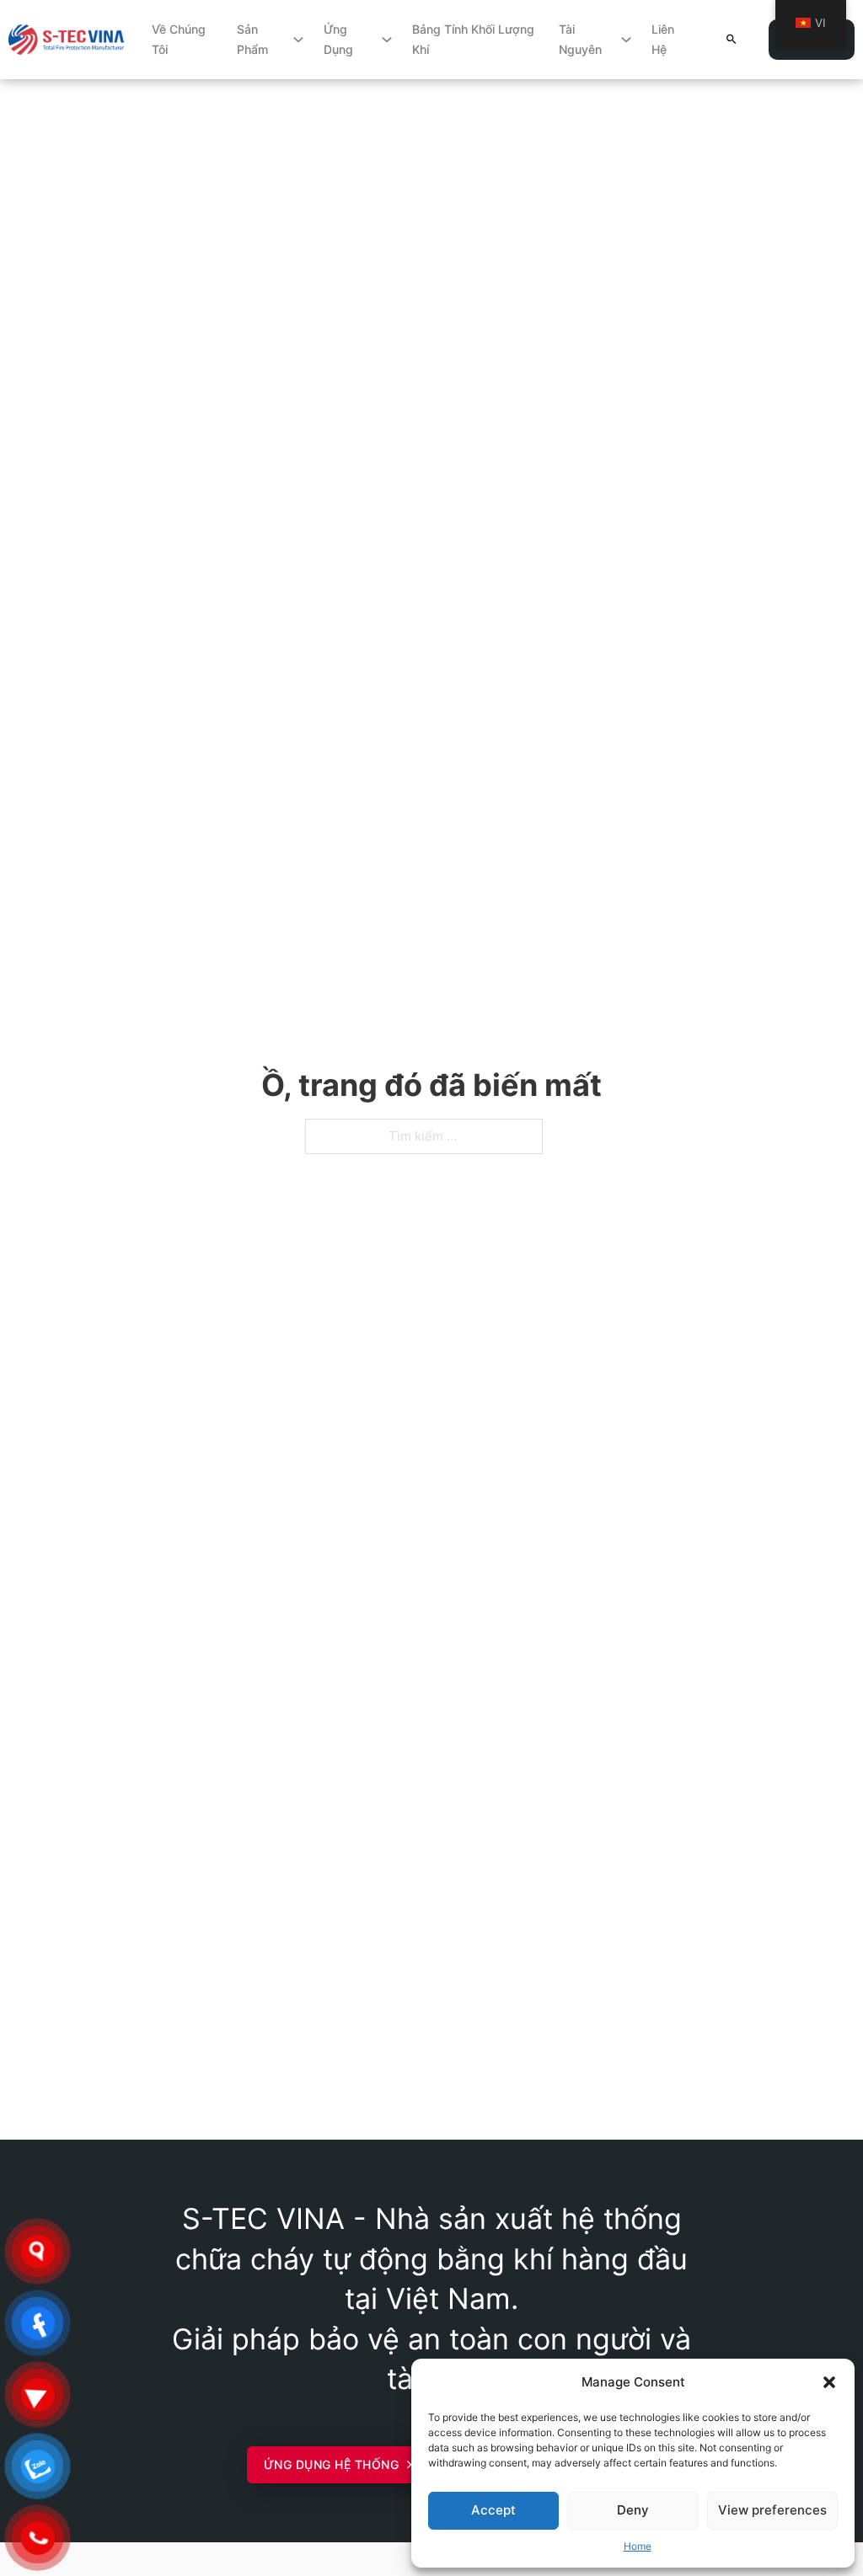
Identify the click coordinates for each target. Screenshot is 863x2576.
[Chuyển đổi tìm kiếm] (731, 39)
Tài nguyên (580, 39)
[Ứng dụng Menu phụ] (387, 40)
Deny (633, 2510)
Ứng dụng (338, 39)
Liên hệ (663, 39)
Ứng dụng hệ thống (332, 2464)
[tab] (381, 1654)
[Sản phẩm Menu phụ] (298, 40)
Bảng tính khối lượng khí (473, 39)
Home (638, 2546)
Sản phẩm (252, 39)
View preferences (772, 2510)
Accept (493, 2510)
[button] (829, 2382)
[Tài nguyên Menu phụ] (626, 40)
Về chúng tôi (179, 39)
